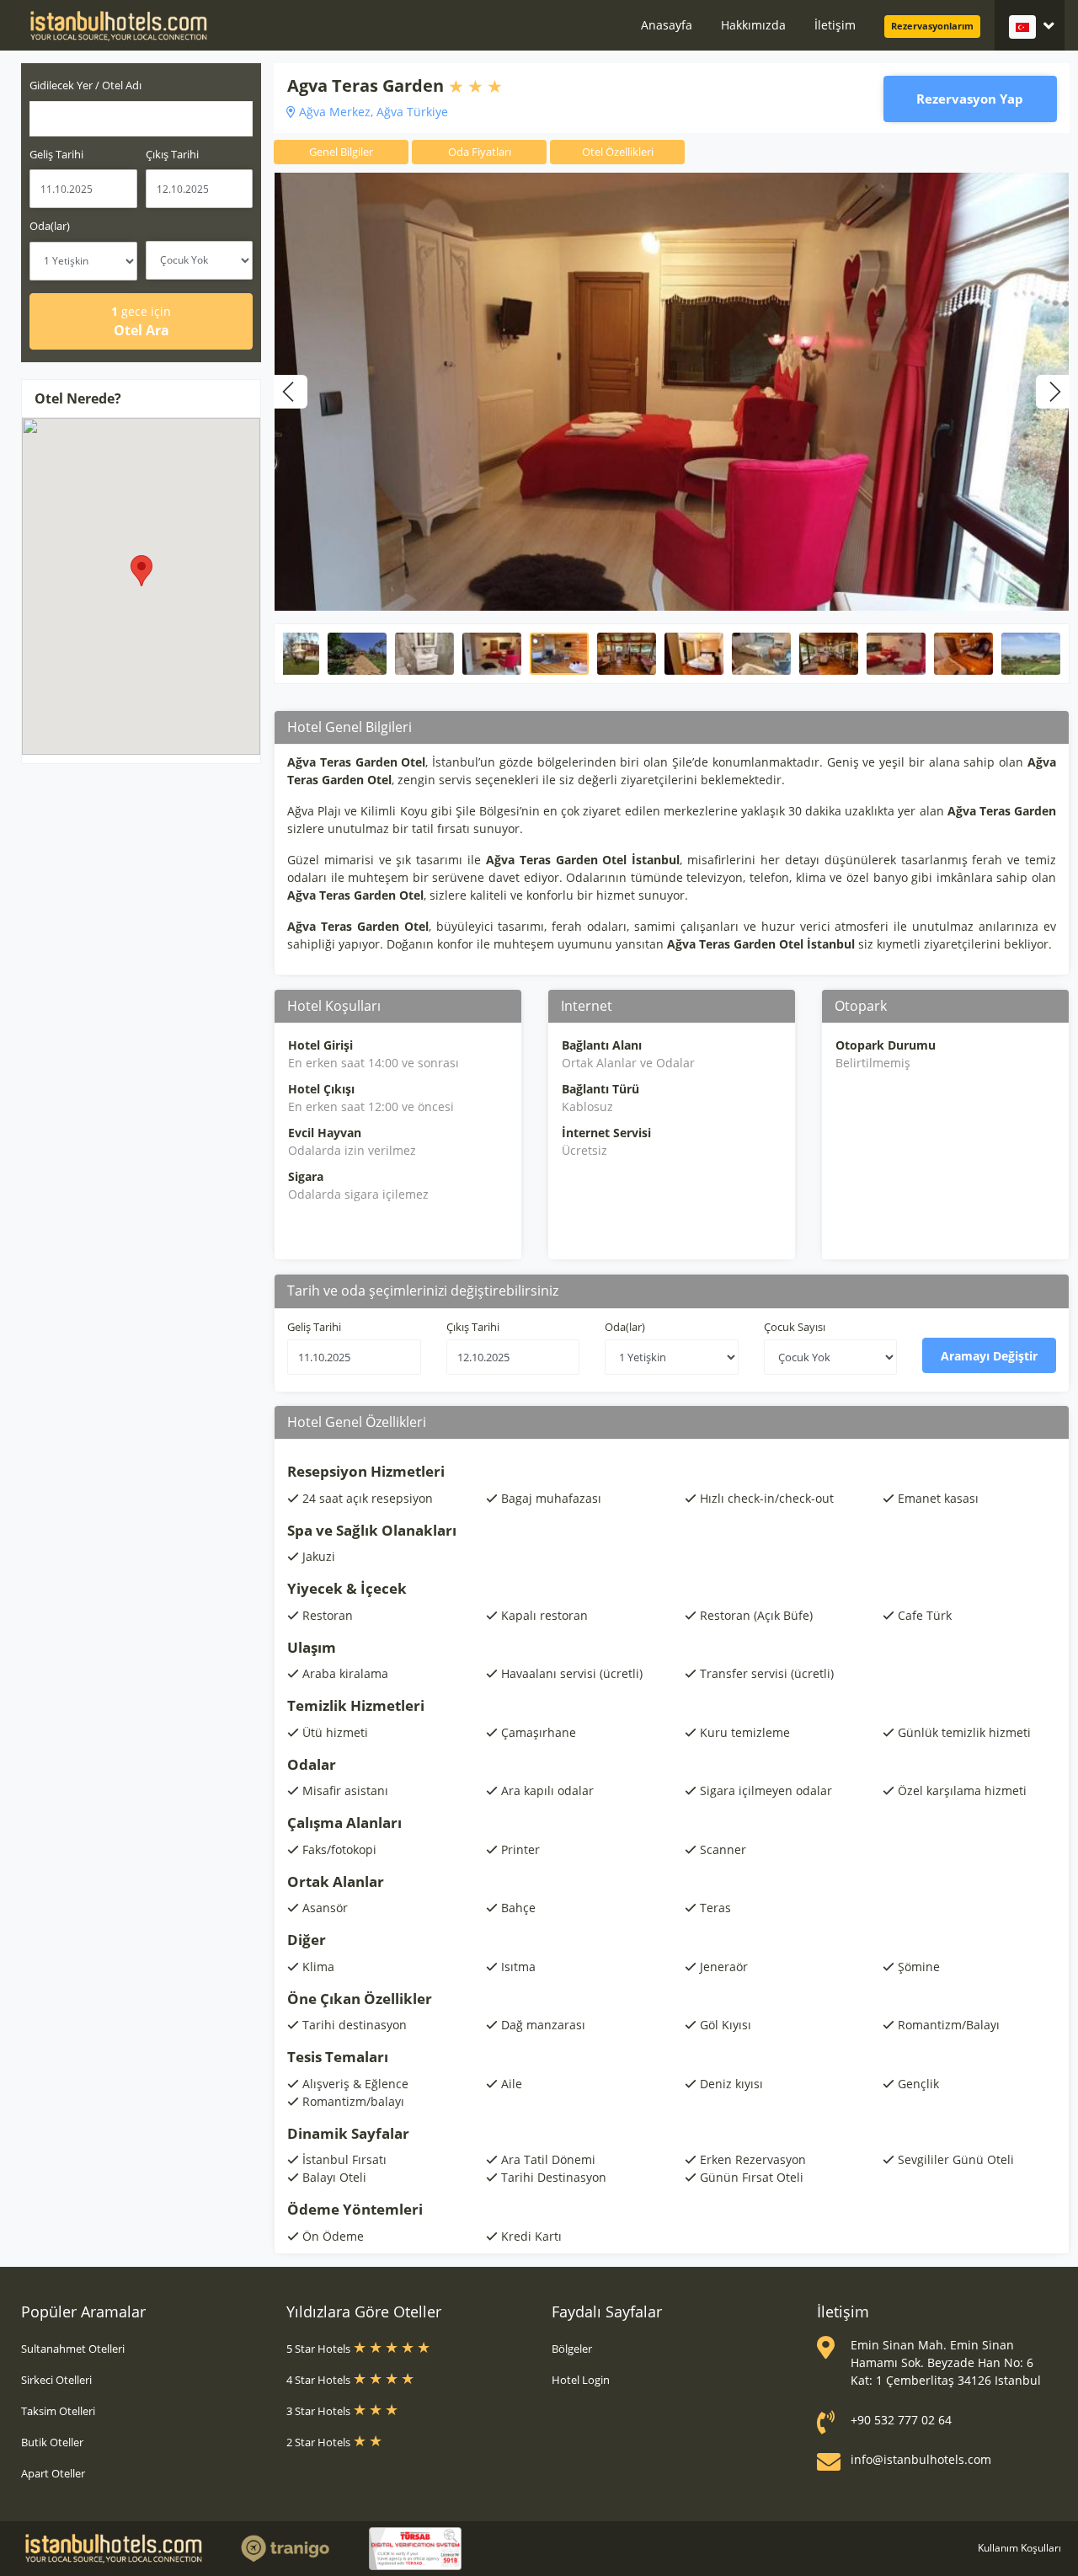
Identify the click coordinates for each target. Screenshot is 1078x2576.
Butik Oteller (52, 2442)
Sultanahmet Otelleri (73, 2349)
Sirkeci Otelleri (56, 2380)
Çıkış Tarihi (172, 154)
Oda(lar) (50, 226)
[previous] (291, 392)
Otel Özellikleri (618, 152)
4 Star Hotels (320, 2380)
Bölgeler (572, 2349)
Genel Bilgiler (341, 152)
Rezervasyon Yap (970, 99)
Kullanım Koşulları (1019, 2548)
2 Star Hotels (320, 2442)
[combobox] (141, 119)
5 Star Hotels (320, 2349)
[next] (1053, 392)
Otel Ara (141, 321)
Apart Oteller (53, 2473)
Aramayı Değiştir (989, 1356)
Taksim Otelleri (58, 2411)
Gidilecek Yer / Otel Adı (85, 85)
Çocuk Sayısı (795, 1327)
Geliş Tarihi (56, 154)
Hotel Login (581, 2380)
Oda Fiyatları (480, 152)
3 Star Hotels (320, 2411)
